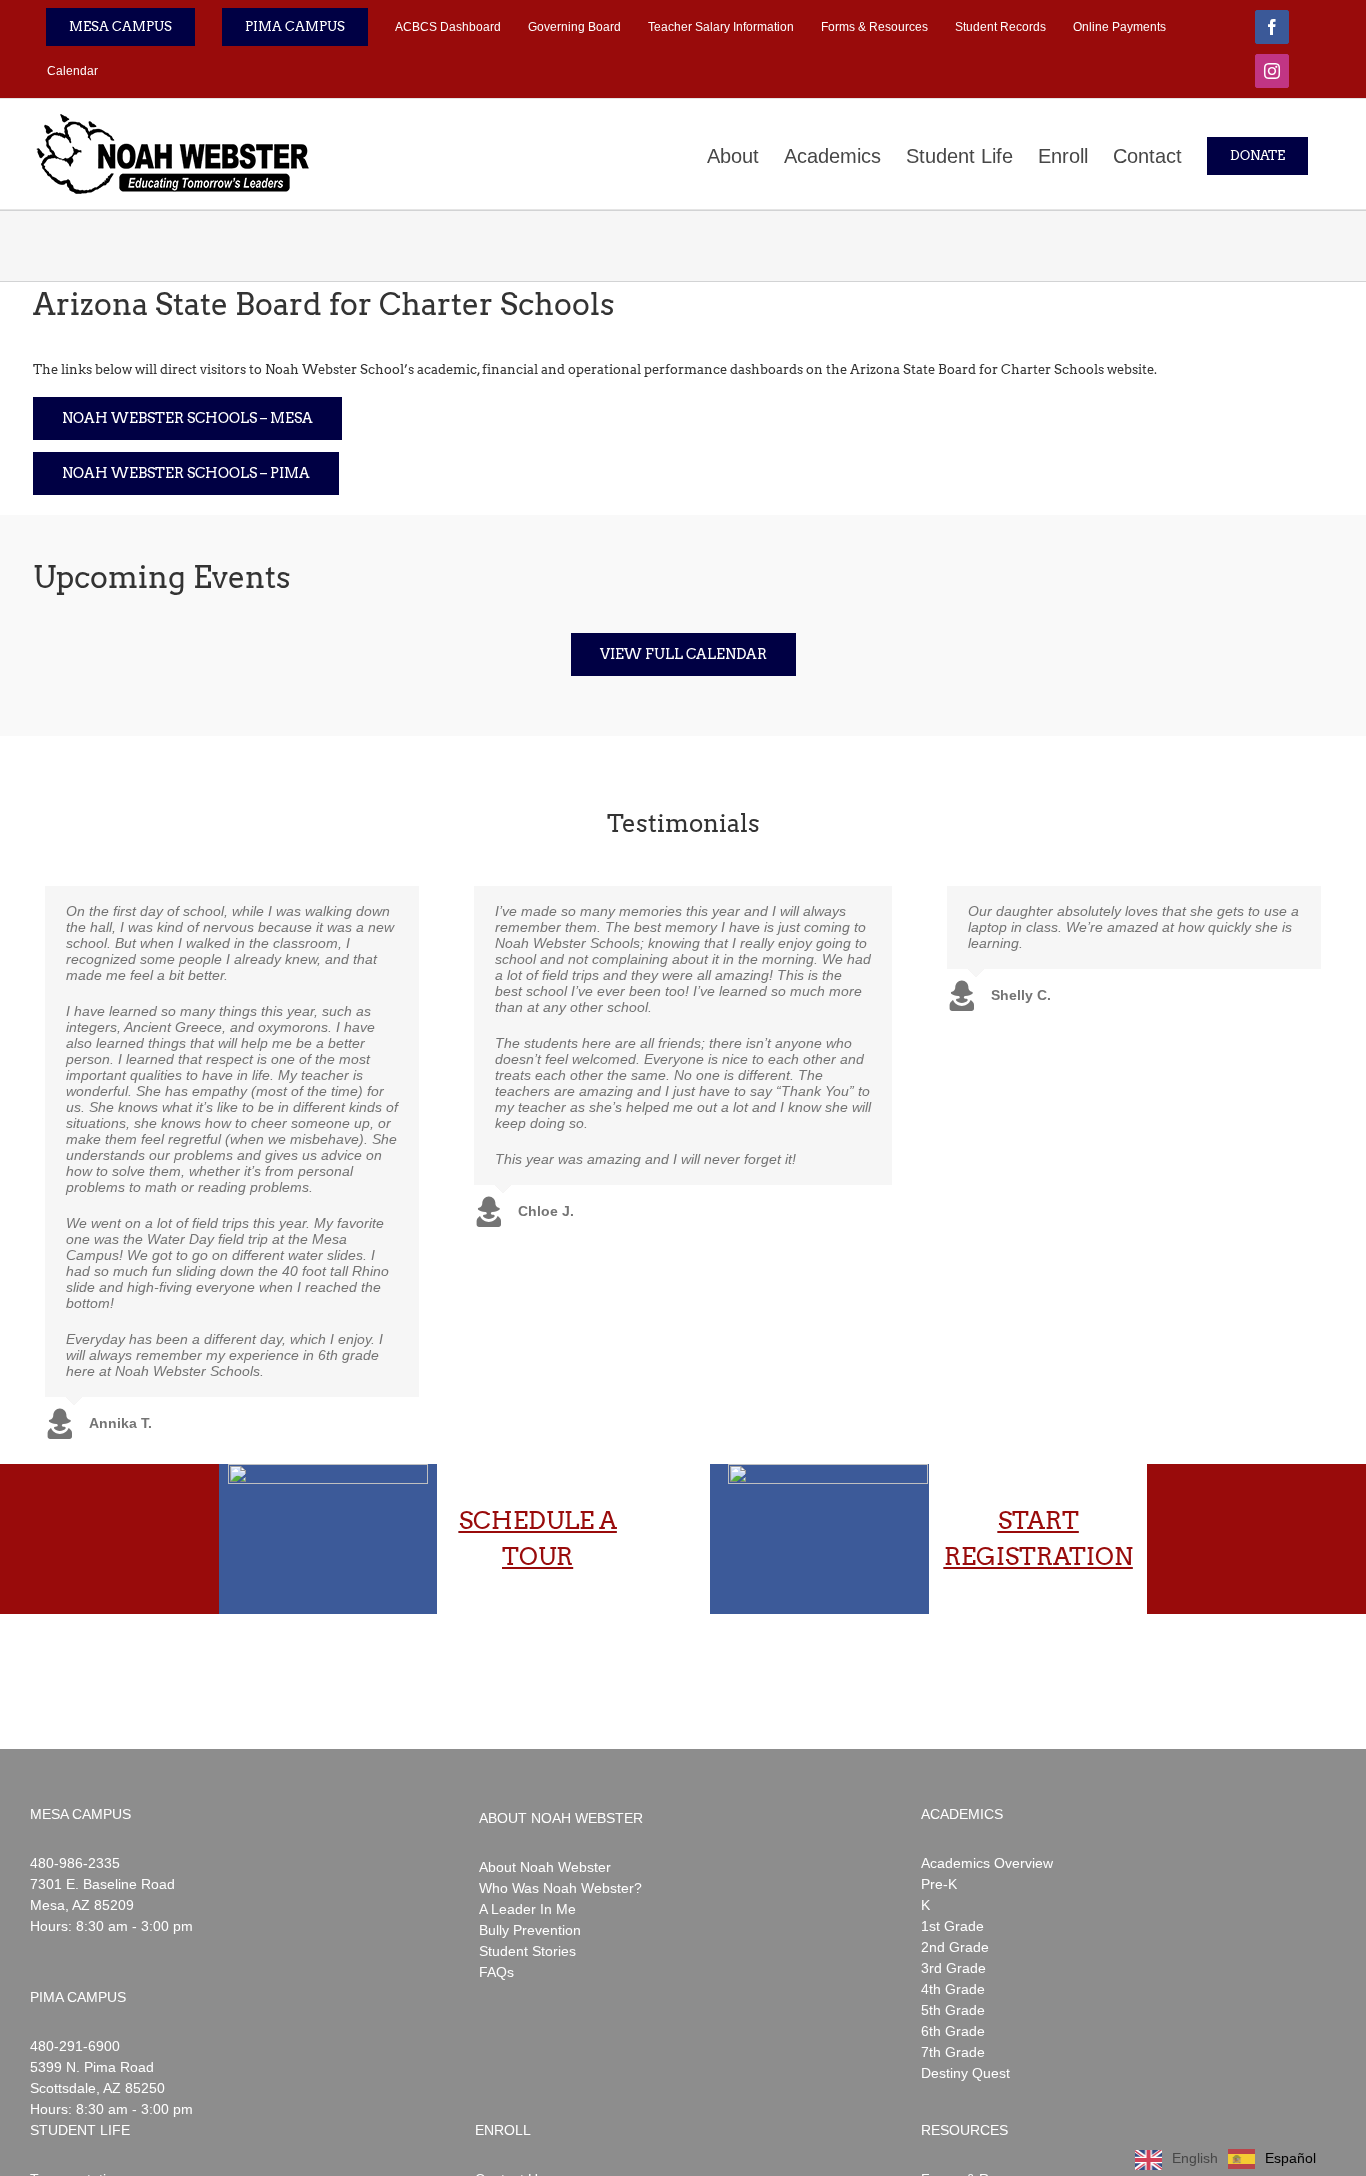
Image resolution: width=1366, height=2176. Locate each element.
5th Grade (953, 2010)
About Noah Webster (545, 1867)
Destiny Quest (965, 2073)
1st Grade (952, 1926)
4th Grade (953, 1989)
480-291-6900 (75, 2046)
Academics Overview (987, 1863)
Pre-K (939, 1884)
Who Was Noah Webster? (560, 1888)
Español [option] (1290, 2158)
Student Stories (527, 1951)
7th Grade (953, 2052)
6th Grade (953, 2031)
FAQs (496, 1972)
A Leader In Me (527, 1909)
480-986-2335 (75, 1863)
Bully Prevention (530, 1930)
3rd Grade (953, 1968)
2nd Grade (955, 1947)
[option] (1272, 2159)
